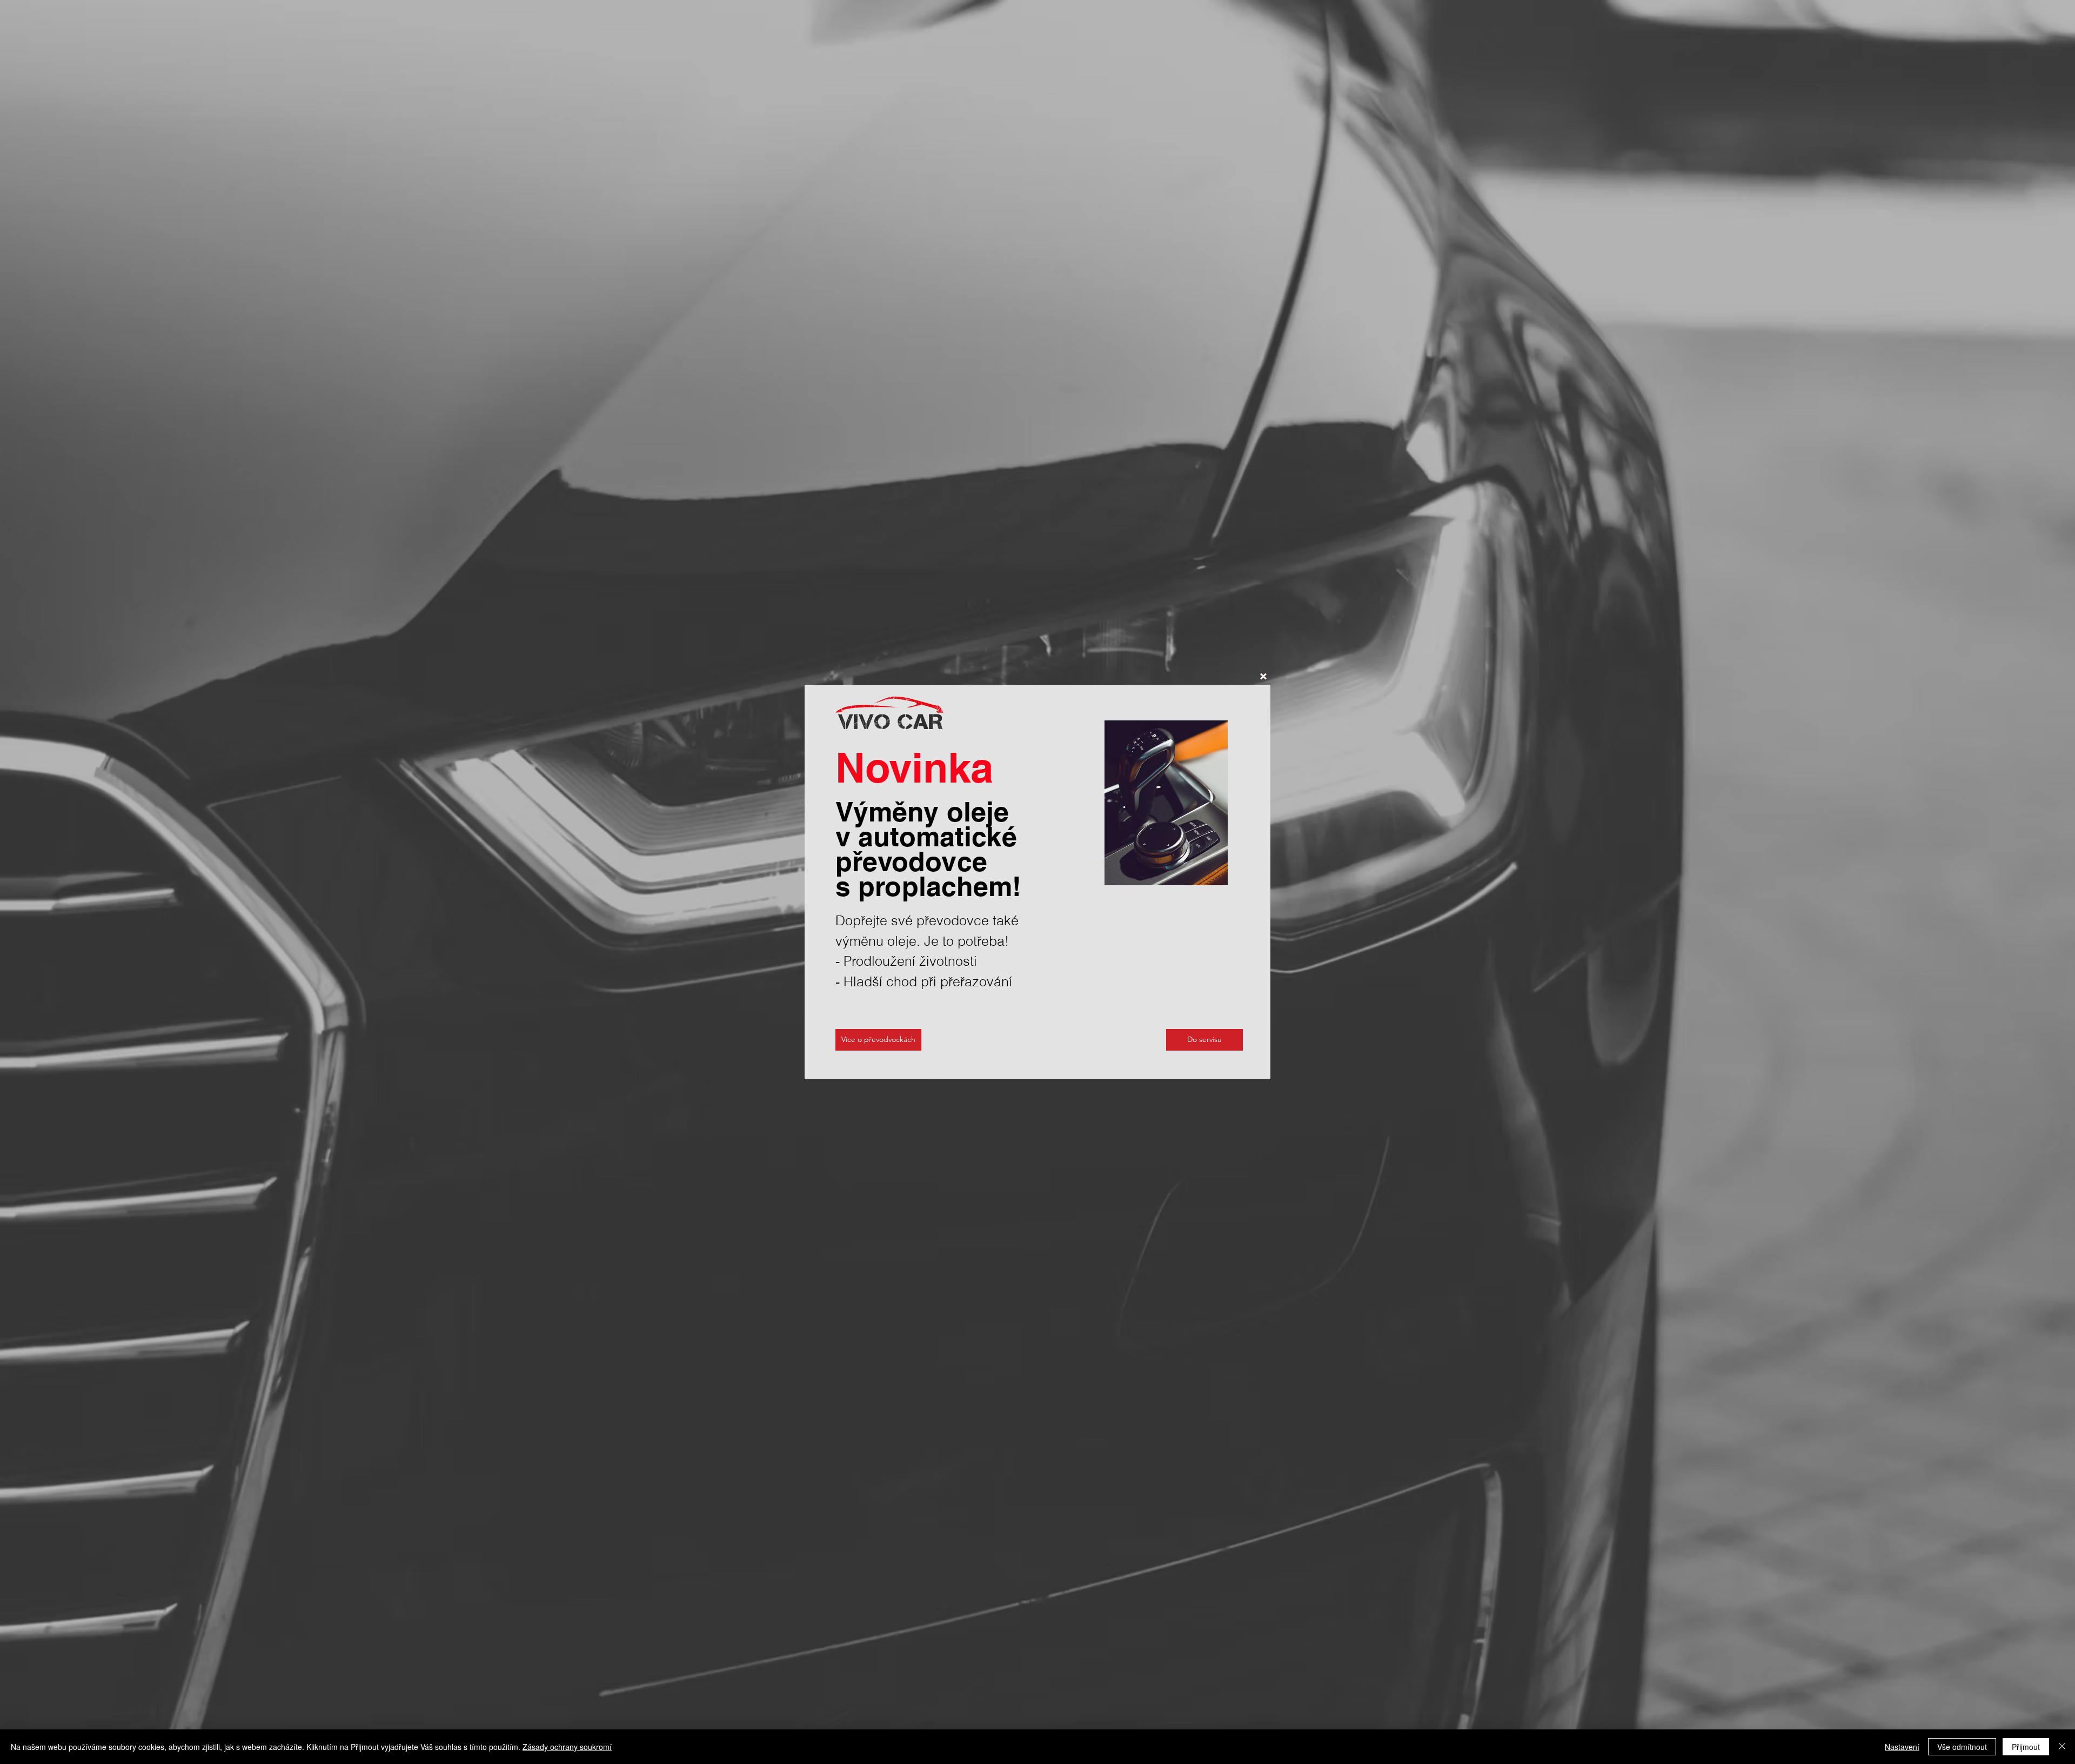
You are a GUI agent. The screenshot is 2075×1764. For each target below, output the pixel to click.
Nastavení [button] (1902, 1747)
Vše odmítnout (1962, 1747)
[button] (1263, 676)
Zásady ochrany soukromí (567, 1747)
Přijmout (2026, 1747)
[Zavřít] (2062, 1747)
